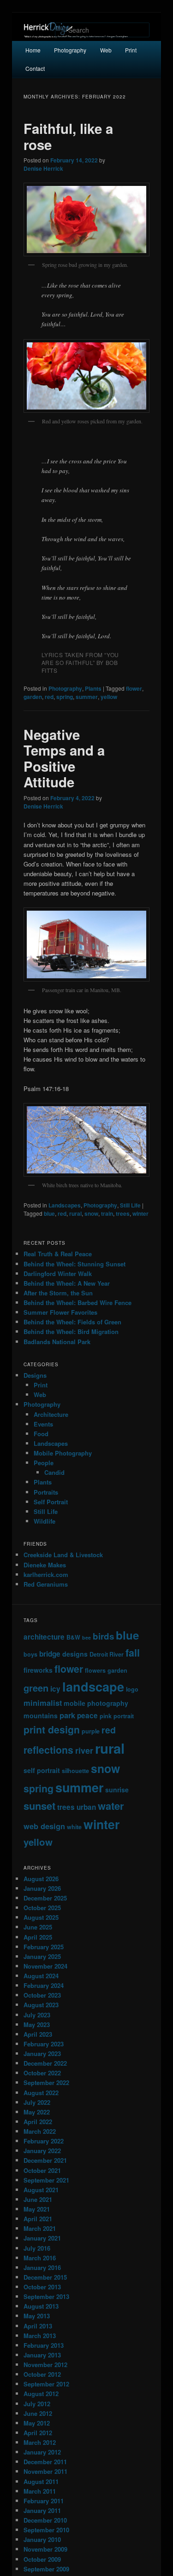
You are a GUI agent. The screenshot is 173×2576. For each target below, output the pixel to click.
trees (123, 1213)
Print (131, 50)
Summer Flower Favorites (60, 1312)
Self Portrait (51, 1502)
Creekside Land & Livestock (63, 1555)
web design (44, 1826)
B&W (73, 1637)
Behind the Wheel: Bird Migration (71, 1331)
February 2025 (44, 1947)
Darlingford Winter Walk (58, 1274)
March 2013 (40, 2336)
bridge (50, 1654)
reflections (48, 1750)
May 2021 (37, 2209)
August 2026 (41, 1879)
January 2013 (42, 2355)
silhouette (75, 1771)
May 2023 (37, 2024)
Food (41, 1434)
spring (65, 697)
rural (75, 1213)
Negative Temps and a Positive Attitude (64, 758)
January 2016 (42, 2267)
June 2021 (38, 2199)
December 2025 (45, 1898)
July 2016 (37, 2248)
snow (91, 1213)
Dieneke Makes (45, 1565)
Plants (93, 688)
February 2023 (44, 2044)
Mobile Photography (63, 1453)
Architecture (51, 1414)
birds (103, 1636)
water (111, 1806)
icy (55, 1689)
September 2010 (46, 2530)
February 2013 (44, 2345)
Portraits (46, 1492)
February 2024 (44, 1985)
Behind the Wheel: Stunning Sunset (75, 1264)
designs (75, 1654)
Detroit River (107, 1654)
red (49, 697)
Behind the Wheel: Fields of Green (72, 1322)
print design (52, 1729)
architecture (44, 1637)
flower (134, 688)
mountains (41, 1715)
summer (87, 697)
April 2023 (38, 2034)
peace (87, 1715)
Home (33, 50)
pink (106, 1716)
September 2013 (46, 2296)
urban (86, 1807)
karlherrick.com (46, 1574)
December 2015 (45, 2277)
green (36, 1688)
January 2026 (42, 1888)
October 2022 (42, 2073)
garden (33, 697)
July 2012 (37, 2404)
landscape (93, 1686)
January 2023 (42, 2053)
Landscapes (65, 1205)
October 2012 (42, 2374)
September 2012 (46, 2384)
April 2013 (38, 2326)
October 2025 (42, 1908)
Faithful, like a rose (68, 136)
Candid (54, 1472)
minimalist (43, 1703)
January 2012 (42, 2452)
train (107, 1213)
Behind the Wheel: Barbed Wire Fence (78, 1302)
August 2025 (41, 1917)
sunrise (117, 1790)
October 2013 (42, 2287)
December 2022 (45, 2063)
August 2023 (41, 2005)
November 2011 (45, 2471)
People (44, 1463)
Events (43, 1424)
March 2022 (40, 2131)
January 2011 (42, 2510)
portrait (124, 1716)
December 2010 (45, 2520)
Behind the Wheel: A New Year (67, 1283)
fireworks (38, 1670)
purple (91, 1731)
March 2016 (40, 2258)
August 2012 (41, 2394)
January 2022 (42, 2151)
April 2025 (38, 1937)
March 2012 (40, 2442)
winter (140, 1213)
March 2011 (40, 2491)
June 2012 (38, 2413)
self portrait (42, 1770)
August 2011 (41, 2481)
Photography (70, 50)
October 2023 (42, 1995)
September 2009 (46, 2569)
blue (49, 1213)
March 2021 (40, 2228)
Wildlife (45, 1521)
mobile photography (96, 1703)
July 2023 (37, 2015)
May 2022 (37, 2112)
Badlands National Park (57, 1342)
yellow (109, 697)
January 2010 (42, 2539)
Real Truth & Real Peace (58, 1254)
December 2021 (45, 2160)
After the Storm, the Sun (58, 1293)
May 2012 (37, 2423)
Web (106, 50)
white (74, 1827)
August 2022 (41, 2093)
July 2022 (37, 2102)
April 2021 (38, 2219)
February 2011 (44, 2501)
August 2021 (41, 2190)
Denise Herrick (43, 168)
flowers (95, 1670)
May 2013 (37, 2316)
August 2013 (41, 2306)
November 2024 (45, 1966)
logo (132, 1689)
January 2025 (42, 1956)
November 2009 (45, 2549)
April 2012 (38, 2433)
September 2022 (46, 2082)
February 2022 (44, 2141)
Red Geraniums (46, 1584)
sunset (39, 1806)
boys (30, 1654)
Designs (35, 1375)
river (84, 1750)
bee (86, 1637)
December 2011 (45, 2462)
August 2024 (41, 1976)
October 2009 (42, 2559)
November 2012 (45, 2365)
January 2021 (42, 2238)
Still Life (130, 1205)
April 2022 (38, 2122)
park (67, 1715)
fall (133, 1653)
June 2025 (38, 1927)
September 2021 (46, 2180)
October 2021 (42, 2170)
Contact (35, 68)
